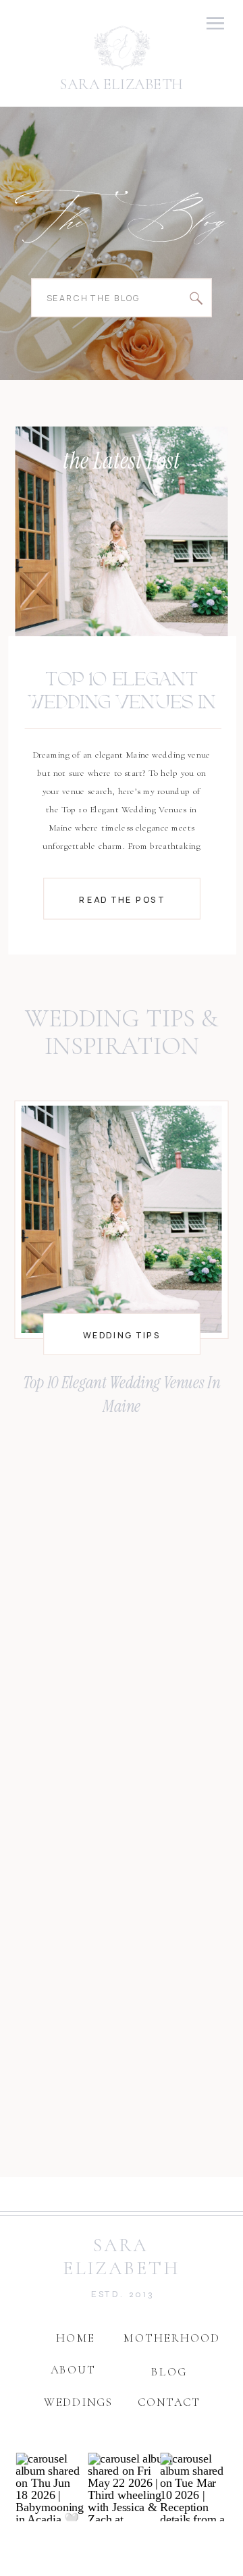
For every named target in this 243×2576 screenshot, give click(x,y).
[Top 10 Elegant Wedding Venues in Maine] (122, 543)
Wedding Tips (122, 1335)
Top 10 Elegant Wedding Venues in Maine (122, 703)
